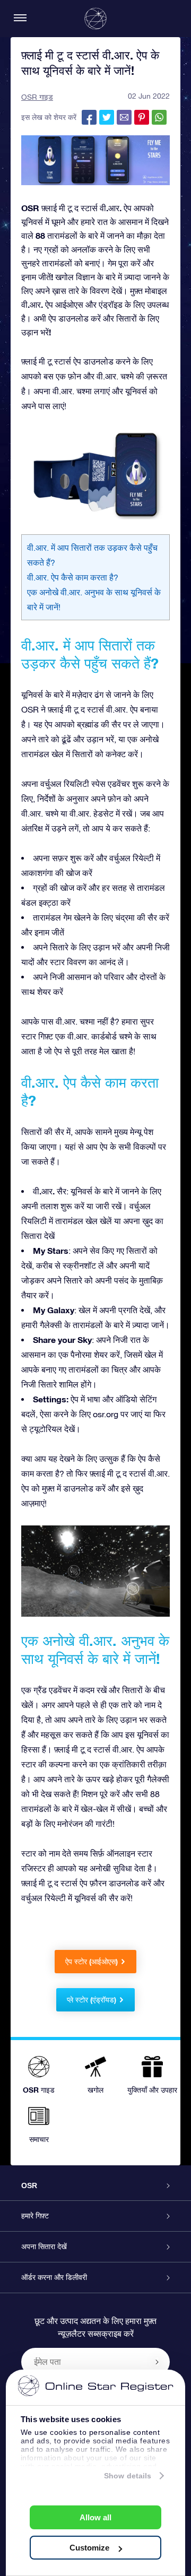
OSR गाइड (37, 97)
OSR (29, 2185)
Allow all (95, 2517)
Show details (128, 2476)
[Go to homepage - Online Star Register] (95, 19)
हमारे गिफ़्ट (35, 2216)
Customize (89, 2548)
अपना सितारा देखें (44, 2247)
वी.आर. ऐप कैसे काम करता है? (73, 577)
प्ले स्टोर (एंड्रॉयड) (92, 2000)
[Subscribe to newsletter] (157, 2362)
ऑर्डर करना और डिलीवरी (54, 2277)
